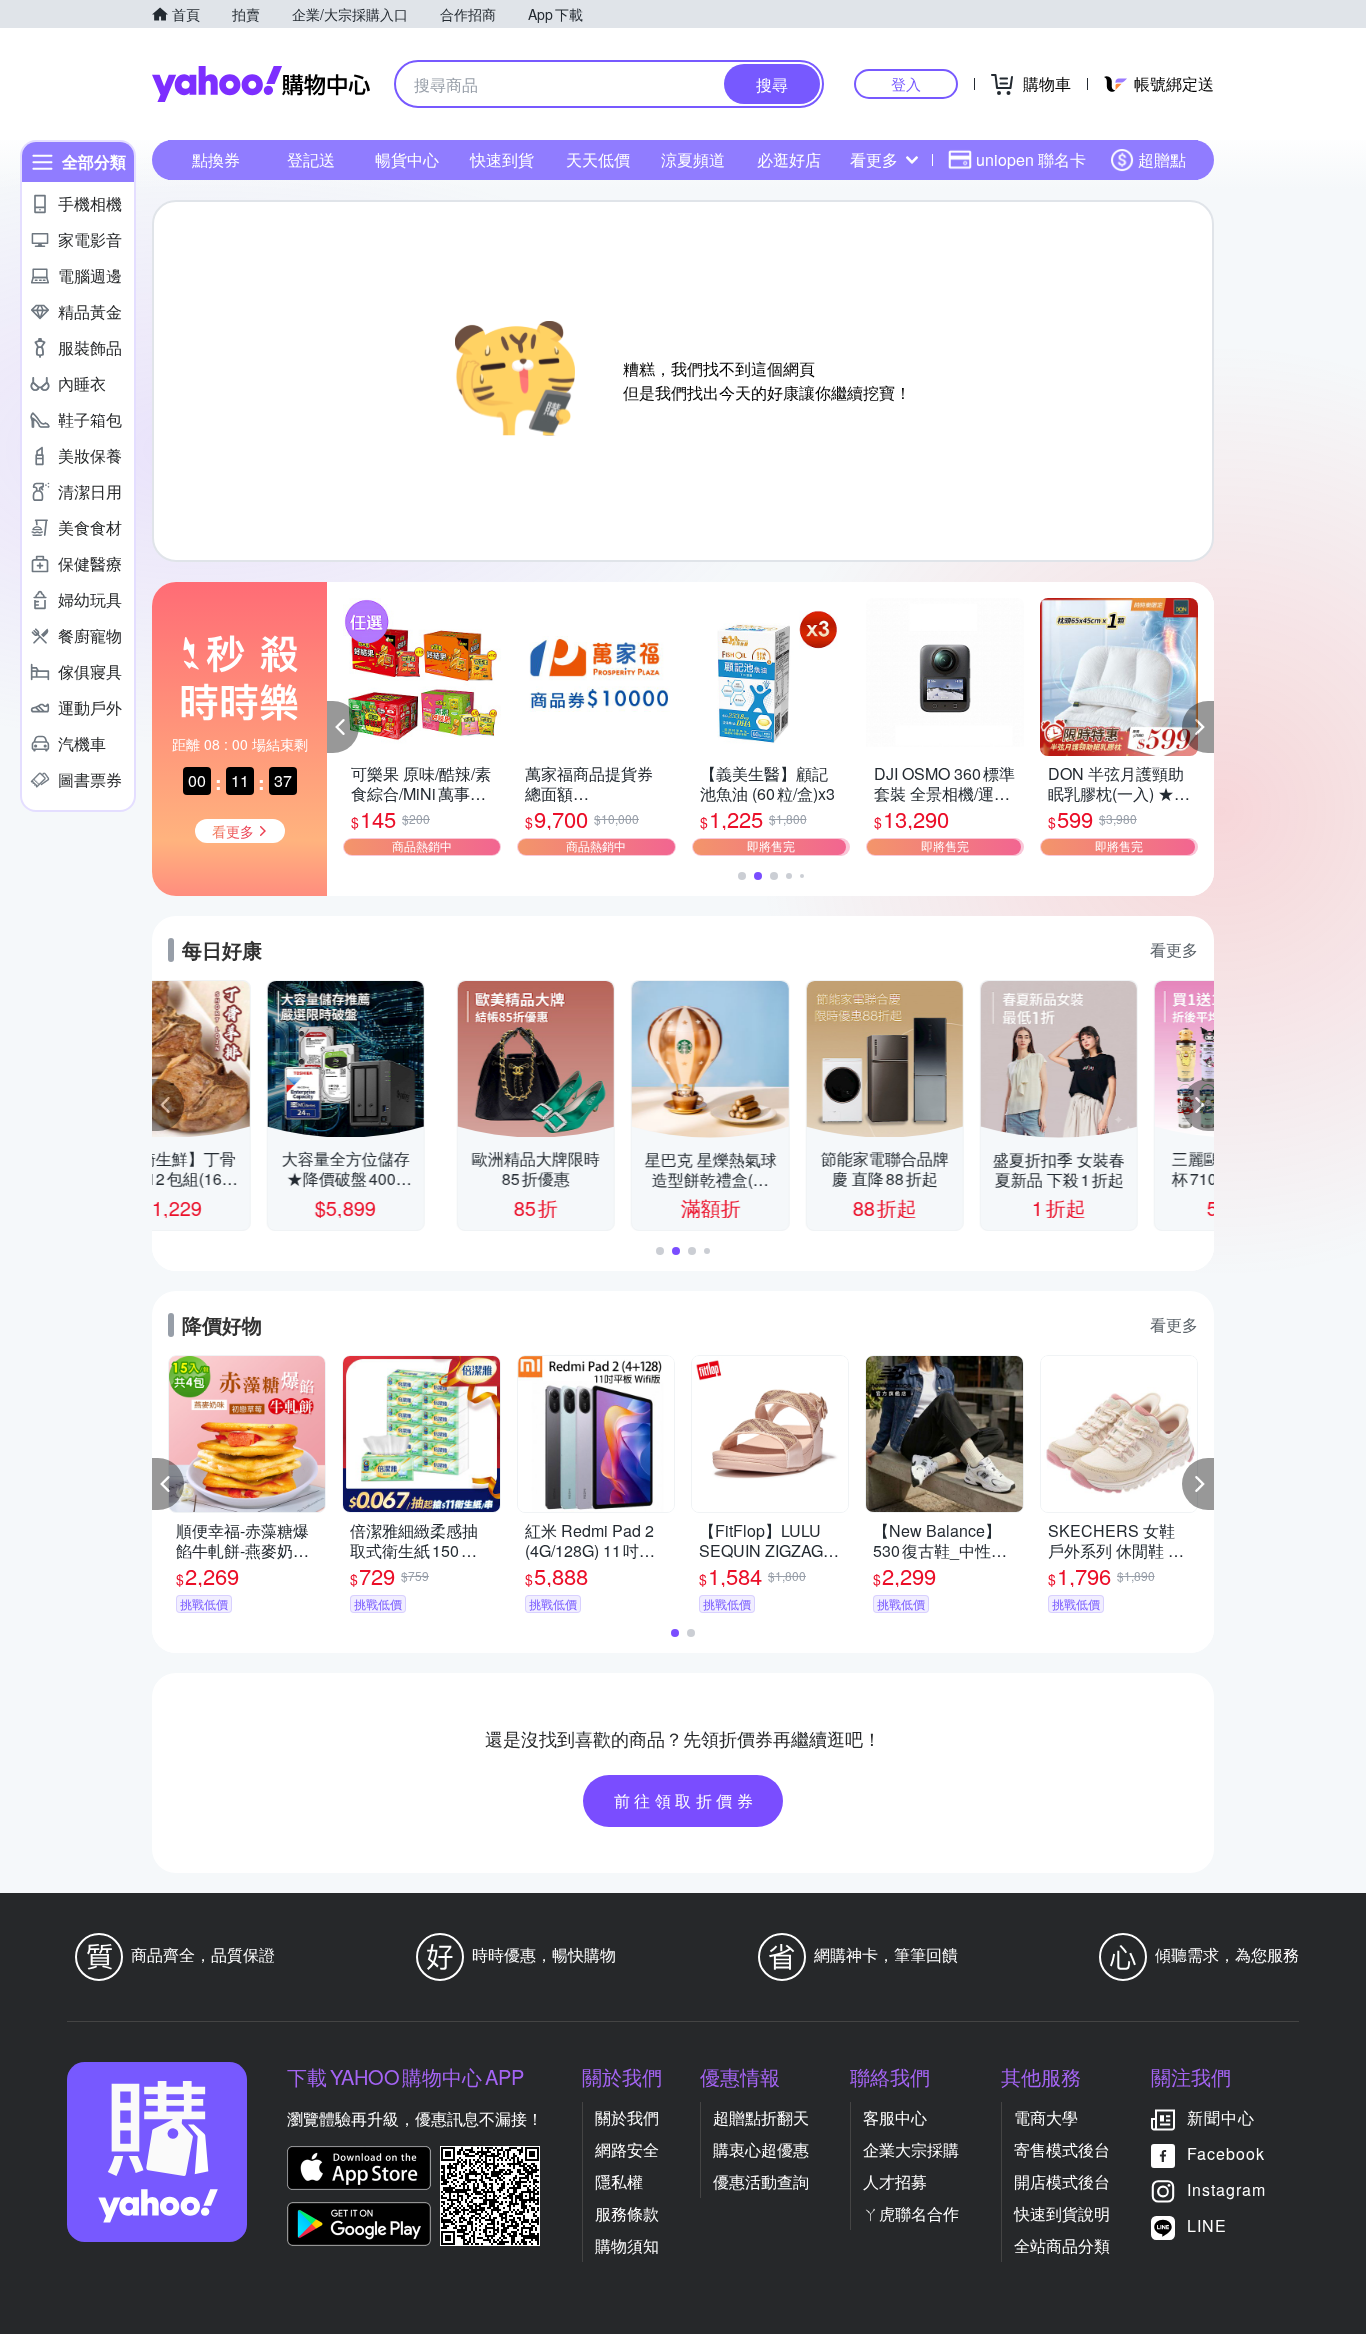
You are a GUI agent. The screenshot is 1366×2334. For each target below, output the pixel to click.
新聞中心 (1221, 2117)
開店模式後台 (1062, 2181)
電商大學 (1046, 2117)
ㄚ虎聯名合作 (911, 2213)
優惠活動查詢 (761, 2181)
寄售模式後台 (1062, 2149)
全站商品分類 (1062, 2245)
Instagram (1226, 2189)
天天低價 (598, 159)
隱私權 (619, 2181)
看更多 (874, 159)
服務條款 (627, 2213)
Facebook (1226, 2153)
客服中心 (895, 2117)
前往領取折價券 (686, 1800)
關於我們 (627, 2117)
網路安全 (627, 2149)
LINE (1207, 2225)
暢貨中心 (407, 159)
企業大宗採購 (911, 2149)
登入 (906, 83)
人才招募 (895, 2181)
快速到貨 (502, 159)
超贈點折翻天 (761, 2117)
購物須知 (627, 2245)
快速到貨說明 (1062, 2213)
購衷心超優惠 (761, 2149)
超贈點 (1162, 159)
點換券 (216, 159)
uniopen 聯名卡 (1031, 159)
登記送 (311, 159)
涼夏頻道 (693, 159)
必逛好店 (789, 159)
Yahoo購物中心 (261, 84)
